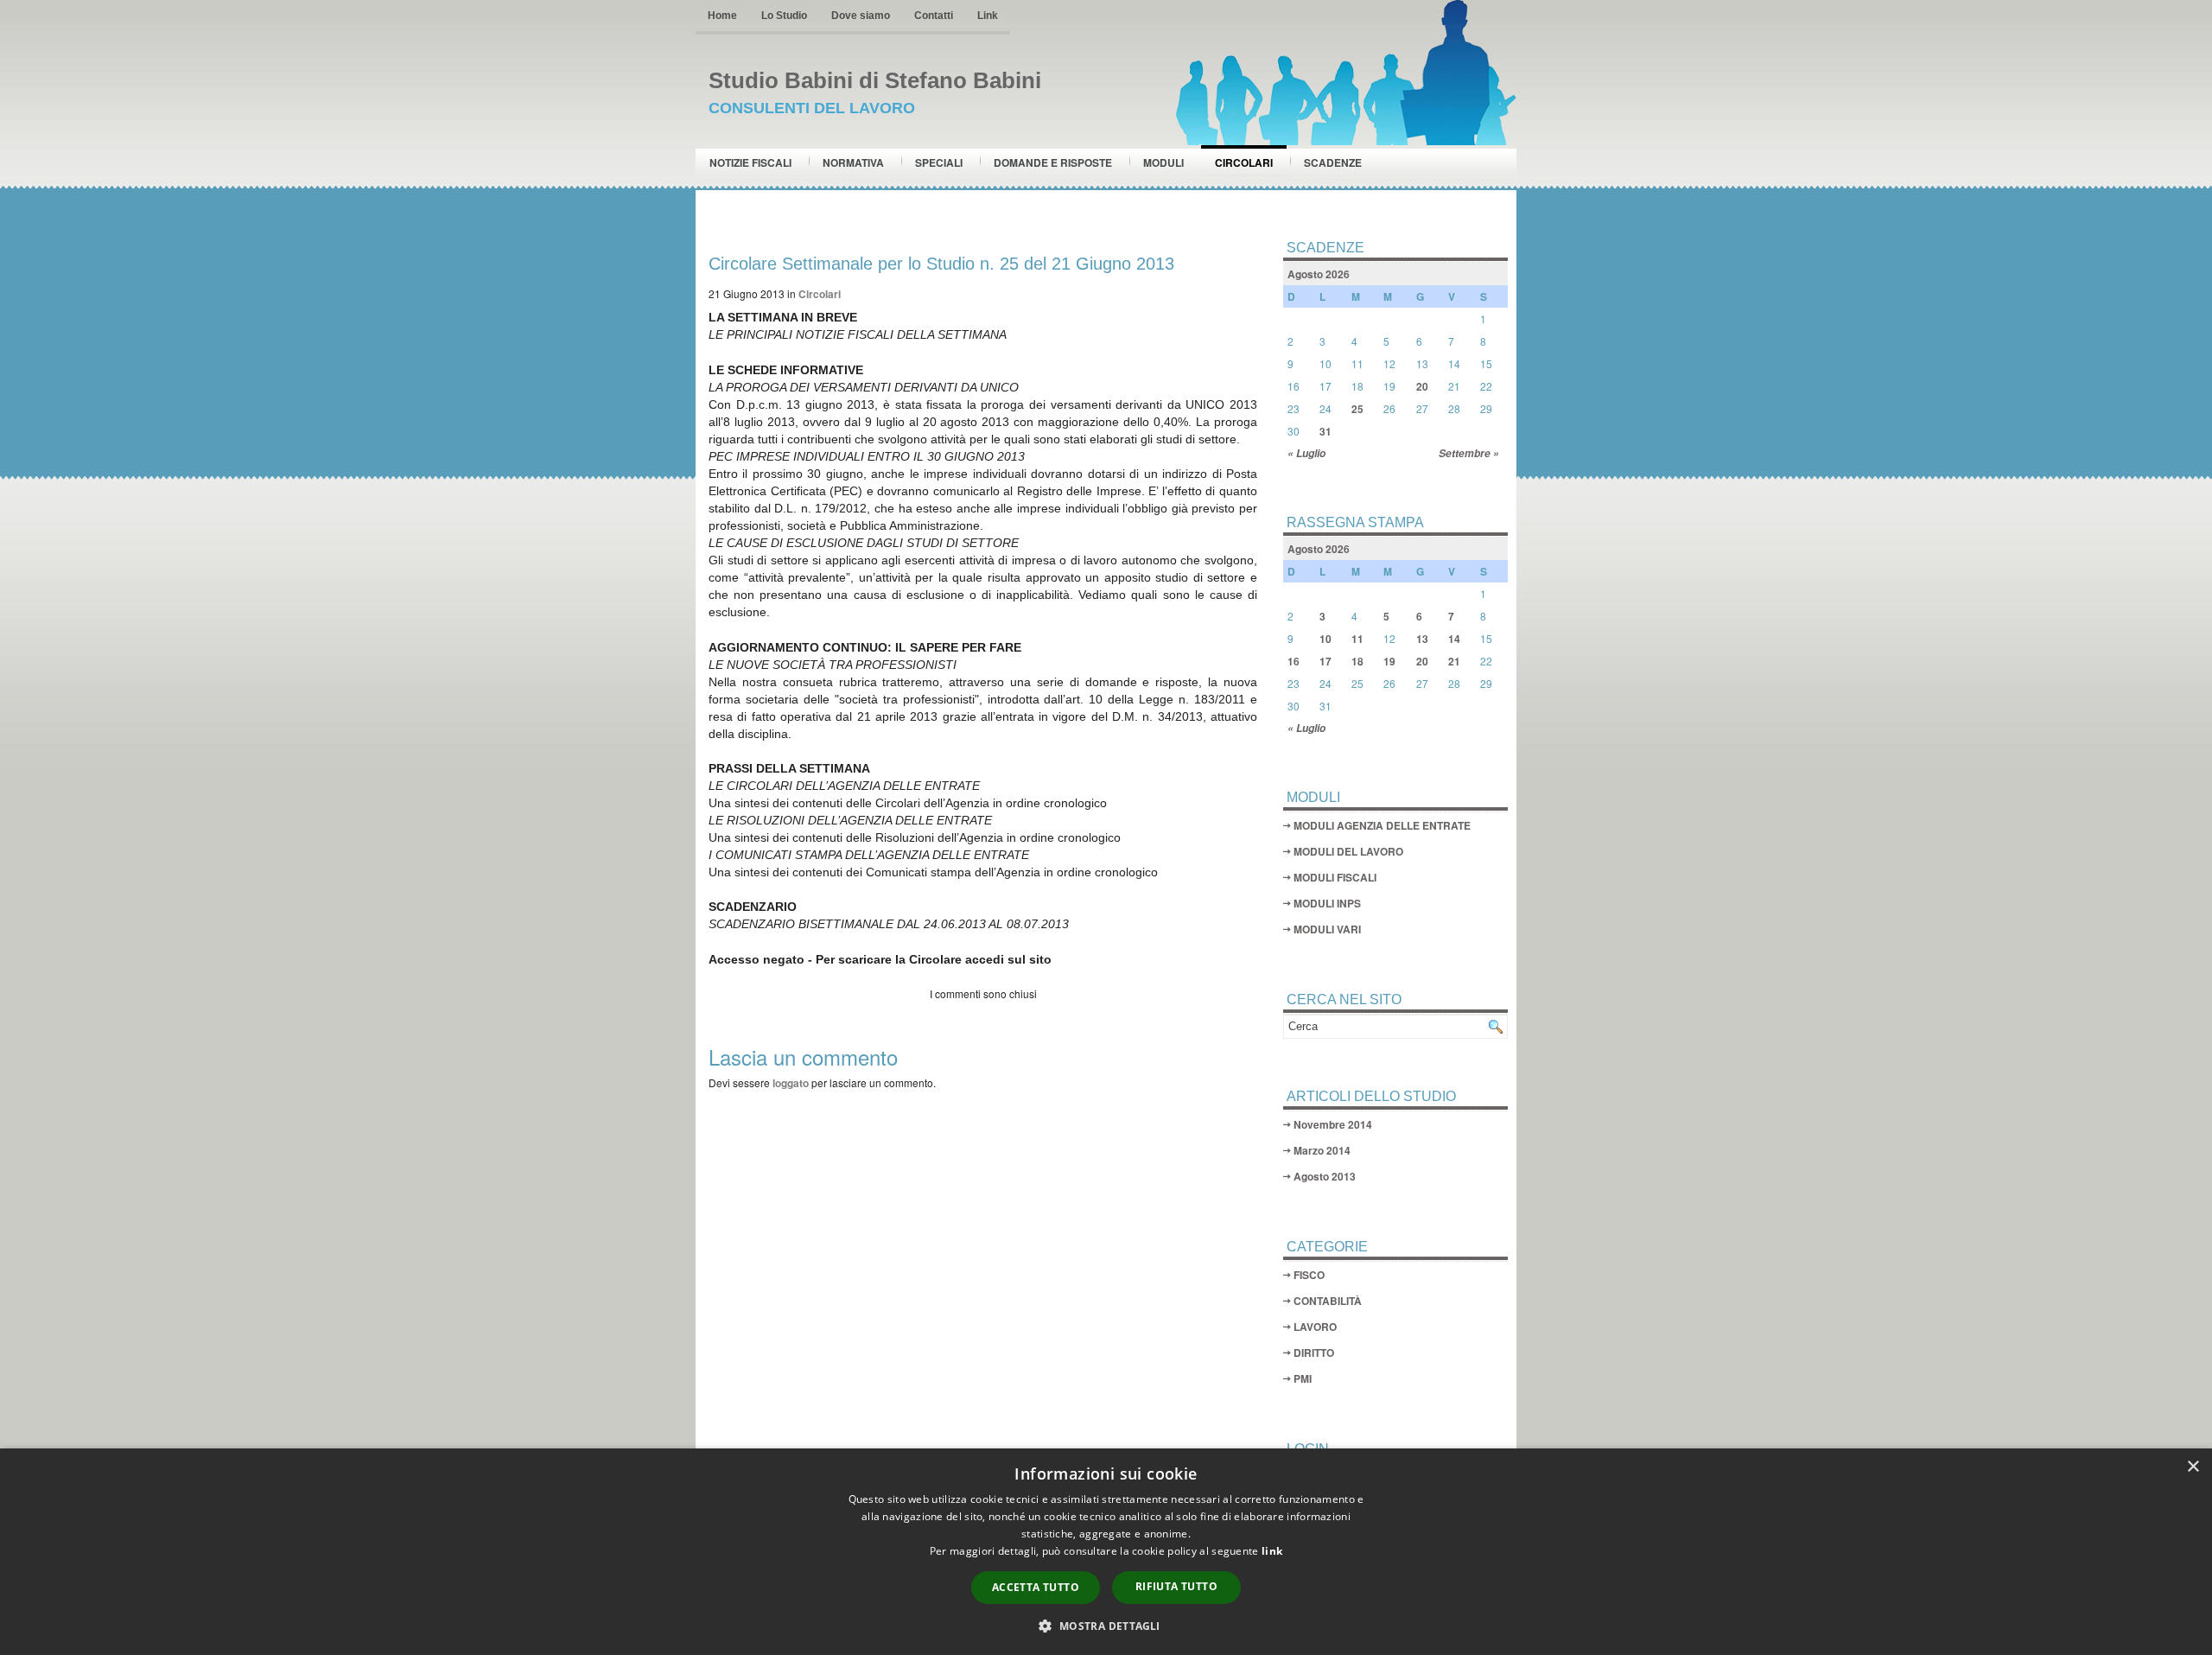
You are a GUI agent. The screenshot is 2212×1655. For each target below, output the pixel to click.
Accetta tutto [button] (1036, 1587)
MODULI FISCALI (1335, 877)
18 (1357, 661)
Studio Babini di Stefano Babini (875, 80)
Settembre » (1469, 453)
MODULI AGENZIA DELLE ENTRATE (1382, 825)
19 (1389, 661)
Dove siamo (861, 16)
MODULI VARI (1327, 929)
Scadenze (1333, 162)
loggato (791, 1083)
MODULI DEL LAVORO (1348, 851)
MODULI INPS (1327, 903)
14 (1454, 639)
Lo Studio (784, 16)
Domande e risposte (1053, 162)
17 (1325, 661)
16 (1294, 661)
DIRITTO (1314, 1353)
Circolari (1244, 162)
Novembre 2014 (1333, 1124)
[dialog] (1106, 1552)
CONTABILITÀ (1328, 1301)
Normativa (853, 162)
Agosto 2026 (1319, 274)
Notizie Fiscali (750, 162)
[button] (1106, 1626)
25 (1357, 409)
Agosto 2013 (1325, 1176)
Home (722, 16)
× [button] (2193, 1467)
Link (988, 16)
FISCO (1309, 1275)
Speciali (939, 162)
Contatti (934, 16)
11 (1357, 639)
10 (1325, 639)
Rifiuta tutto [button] (1176, 1586)
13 (1422, 639)
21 (1454, 661)
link (1272, 1551)
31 (1325, 431)
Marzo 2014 (1322, 1150)
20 (1422, 386)
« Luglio (1306, 453)
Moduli (1163, 162)
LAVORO (1315, 1327)
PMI (1303, 1378)
